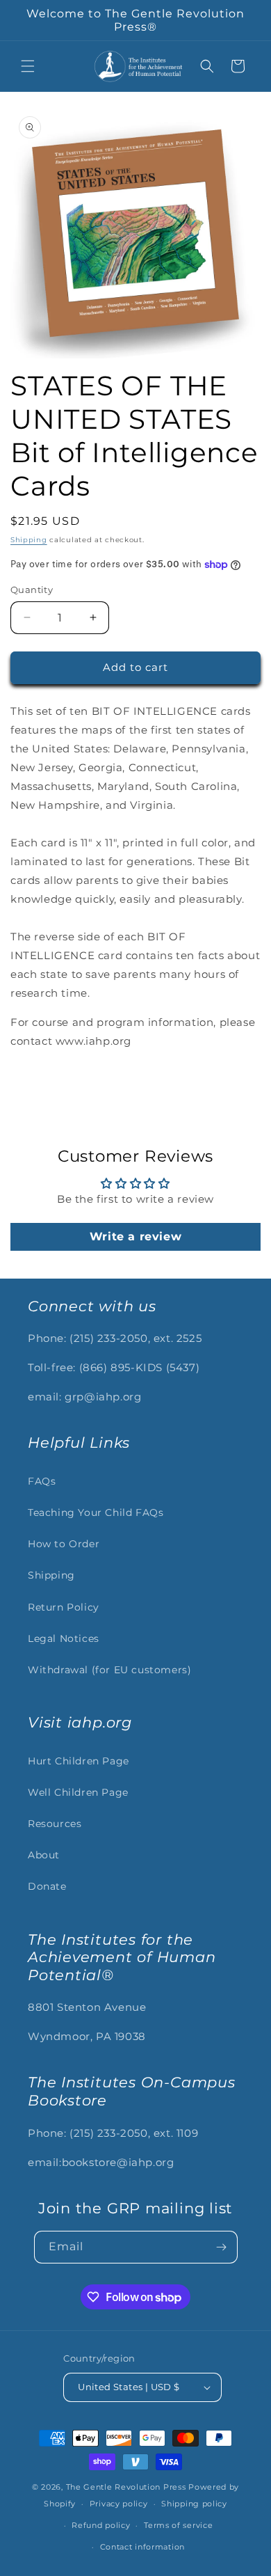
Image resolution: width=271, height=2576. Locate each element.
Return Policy (64, 1607)
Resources (55, 1824)
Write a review (135, 1236)
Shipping (29, 540)
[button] (28, 66)
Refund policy (101, 2525)
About (44, 1855)
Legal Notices (64, 1638)
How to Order (64, 1544)
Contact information (142, 2547)
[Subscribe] (222, 2247)
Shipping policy (194, 2504)
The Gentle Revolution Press (126, 2487)
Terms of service (178, 2525)
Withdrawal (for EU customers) (109, 1670)
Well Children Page (78, 1792)
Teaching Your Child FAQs (96, 1512)
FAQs (42, 1481)
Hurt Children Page (79, 1761)
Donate (47, 1886)
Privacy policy (119, 2504)
